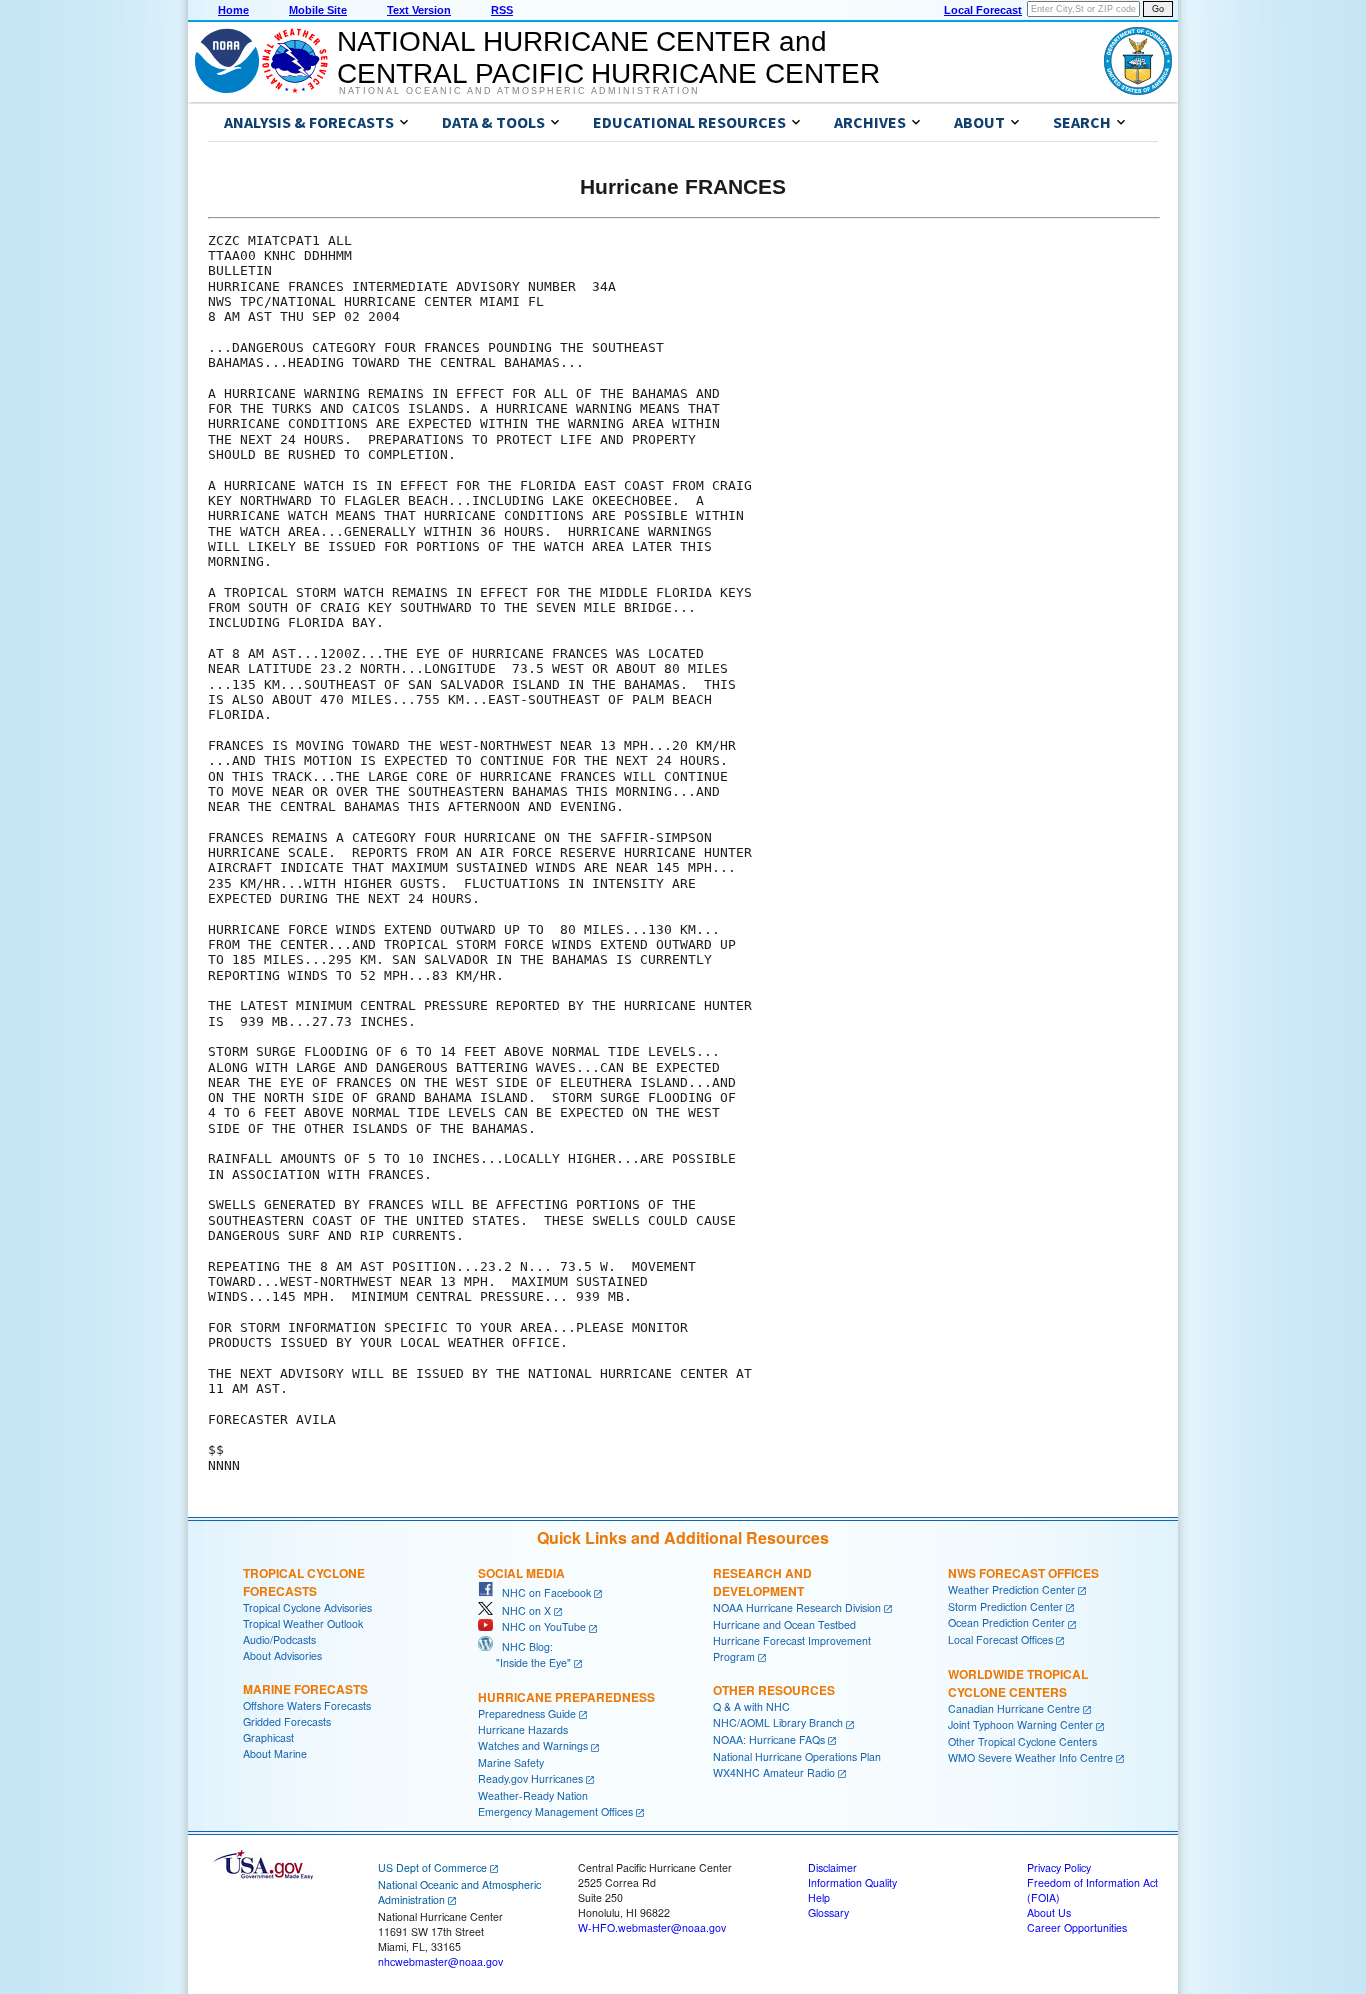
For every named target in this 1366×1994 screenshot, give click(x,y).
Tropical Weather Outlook (303, 1623)
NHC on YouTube (539, 1626)
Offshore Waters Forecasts (307, 1705)
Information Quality (852, 1882)
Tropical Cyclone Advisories (307, 1607)
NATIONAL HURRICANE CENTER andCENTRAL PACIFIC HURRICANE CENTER (608, 57)
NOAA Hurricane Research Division (797, 1607)
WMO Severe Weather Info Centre (1030, 1757)
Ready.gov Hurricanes (530, 1778)
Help (819, 1897)
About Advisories (282, 1655)
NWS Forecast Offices (1023, 1573)
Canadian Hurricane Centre (1014, 1708)
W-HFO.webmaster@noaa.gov (652, 1927)
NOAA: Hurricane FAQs (769, 1739)
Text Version (419, 10)
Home (233, 10)
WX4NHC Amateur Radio (774, 1772)
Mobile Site (318, 10)
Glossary (828, 1912)
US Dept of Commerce (432, 1867)
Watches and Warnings (533, 1745)
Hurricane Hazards (523, 1729)
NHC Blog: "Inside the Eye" (524, 1654)
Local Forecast (983, 10)
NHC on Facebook (542, 1592)
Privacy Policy (1059, 1867)
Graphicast (268, 1737)
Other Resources (774, 1690)
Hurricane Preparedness (566, 1697)
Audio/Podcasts (279, 1639)
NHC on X (522, 1610)
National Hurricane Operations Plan (797, 1756)
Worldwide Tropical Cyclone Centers (1018, 1683)
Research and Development (762, 1582)
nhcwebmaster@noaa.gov (440, 1961)
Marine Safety (511, 1762)
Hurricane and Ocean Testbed (784, 1624)
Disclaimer (832, 1867)
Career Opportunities (1077, 1927)
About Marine (275, 1753)
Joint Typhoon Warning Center (1020, 1724)
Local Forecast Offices (1000, 1639)
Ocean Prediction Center (1006, 1622)
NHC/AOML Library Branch (778, 1722)
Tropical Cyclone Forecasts (304, 1582)
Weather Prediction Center (1011, 1589)
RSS (502, 10)
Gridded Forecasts (287, 1721)
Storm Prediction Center (1005, 1606)
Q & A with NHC (751, 1706)
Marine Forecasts (305, 1689)
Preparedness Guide (527, 1713)
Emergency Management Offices (555, 1811)
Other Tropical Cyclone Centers (1022, 1741)
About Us (1049, 1912)
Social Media (521, 1573)
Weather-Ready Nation (533, 1795)
